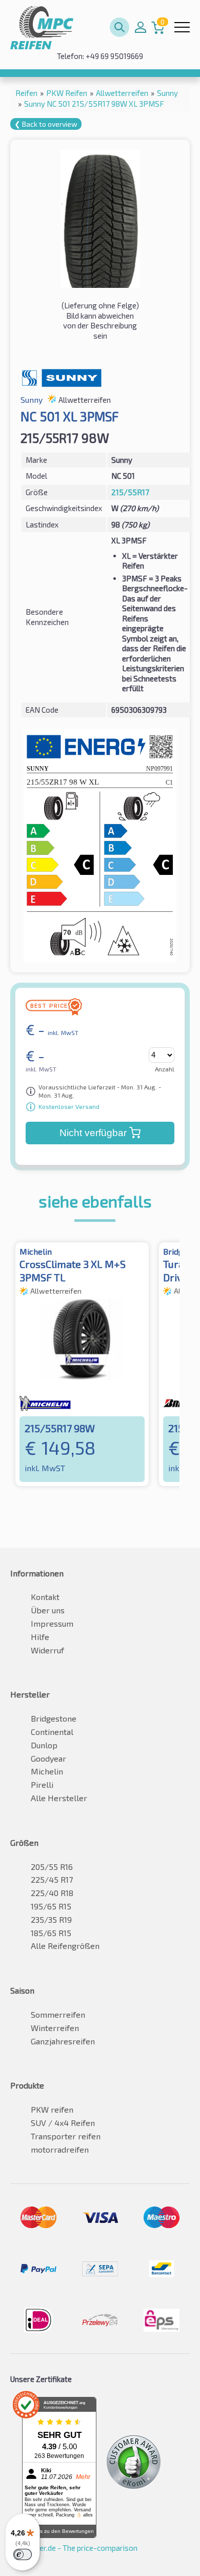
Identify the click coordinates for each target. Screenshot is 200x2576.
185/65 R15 (51, 1933)
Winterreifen (55, 2028)
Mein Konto (141, 27)
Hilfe (40, 1637)
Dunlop (44, 1745)
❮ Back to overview (46, 124)
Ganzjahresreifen (63, 2041)
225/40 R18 (52, 1893)
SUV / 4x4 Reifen (63, 2123)
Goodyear (48, 1758)
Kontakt (45, 1597)
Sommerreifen (58, 2014)
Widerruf (47, 1650)
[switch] (23, 2554)
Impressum (52, 1623)
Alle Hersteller (59, 1798)
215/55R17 (130, 492)
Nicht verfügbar (93, 1133)
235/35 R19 (51, 1919)
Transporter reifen (66, 2136)
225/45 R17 (52, 1879)
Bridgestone (54, 1718)
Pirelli (42, 1784)
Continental (52, 1732)
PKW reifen (52, 2109)
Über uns (48, 1610)
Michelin (47, 1771)
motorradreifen (60, 2149)
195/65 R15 (51, 1906)
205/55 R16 (52, 1867)
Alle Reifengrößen (65, 1946)
